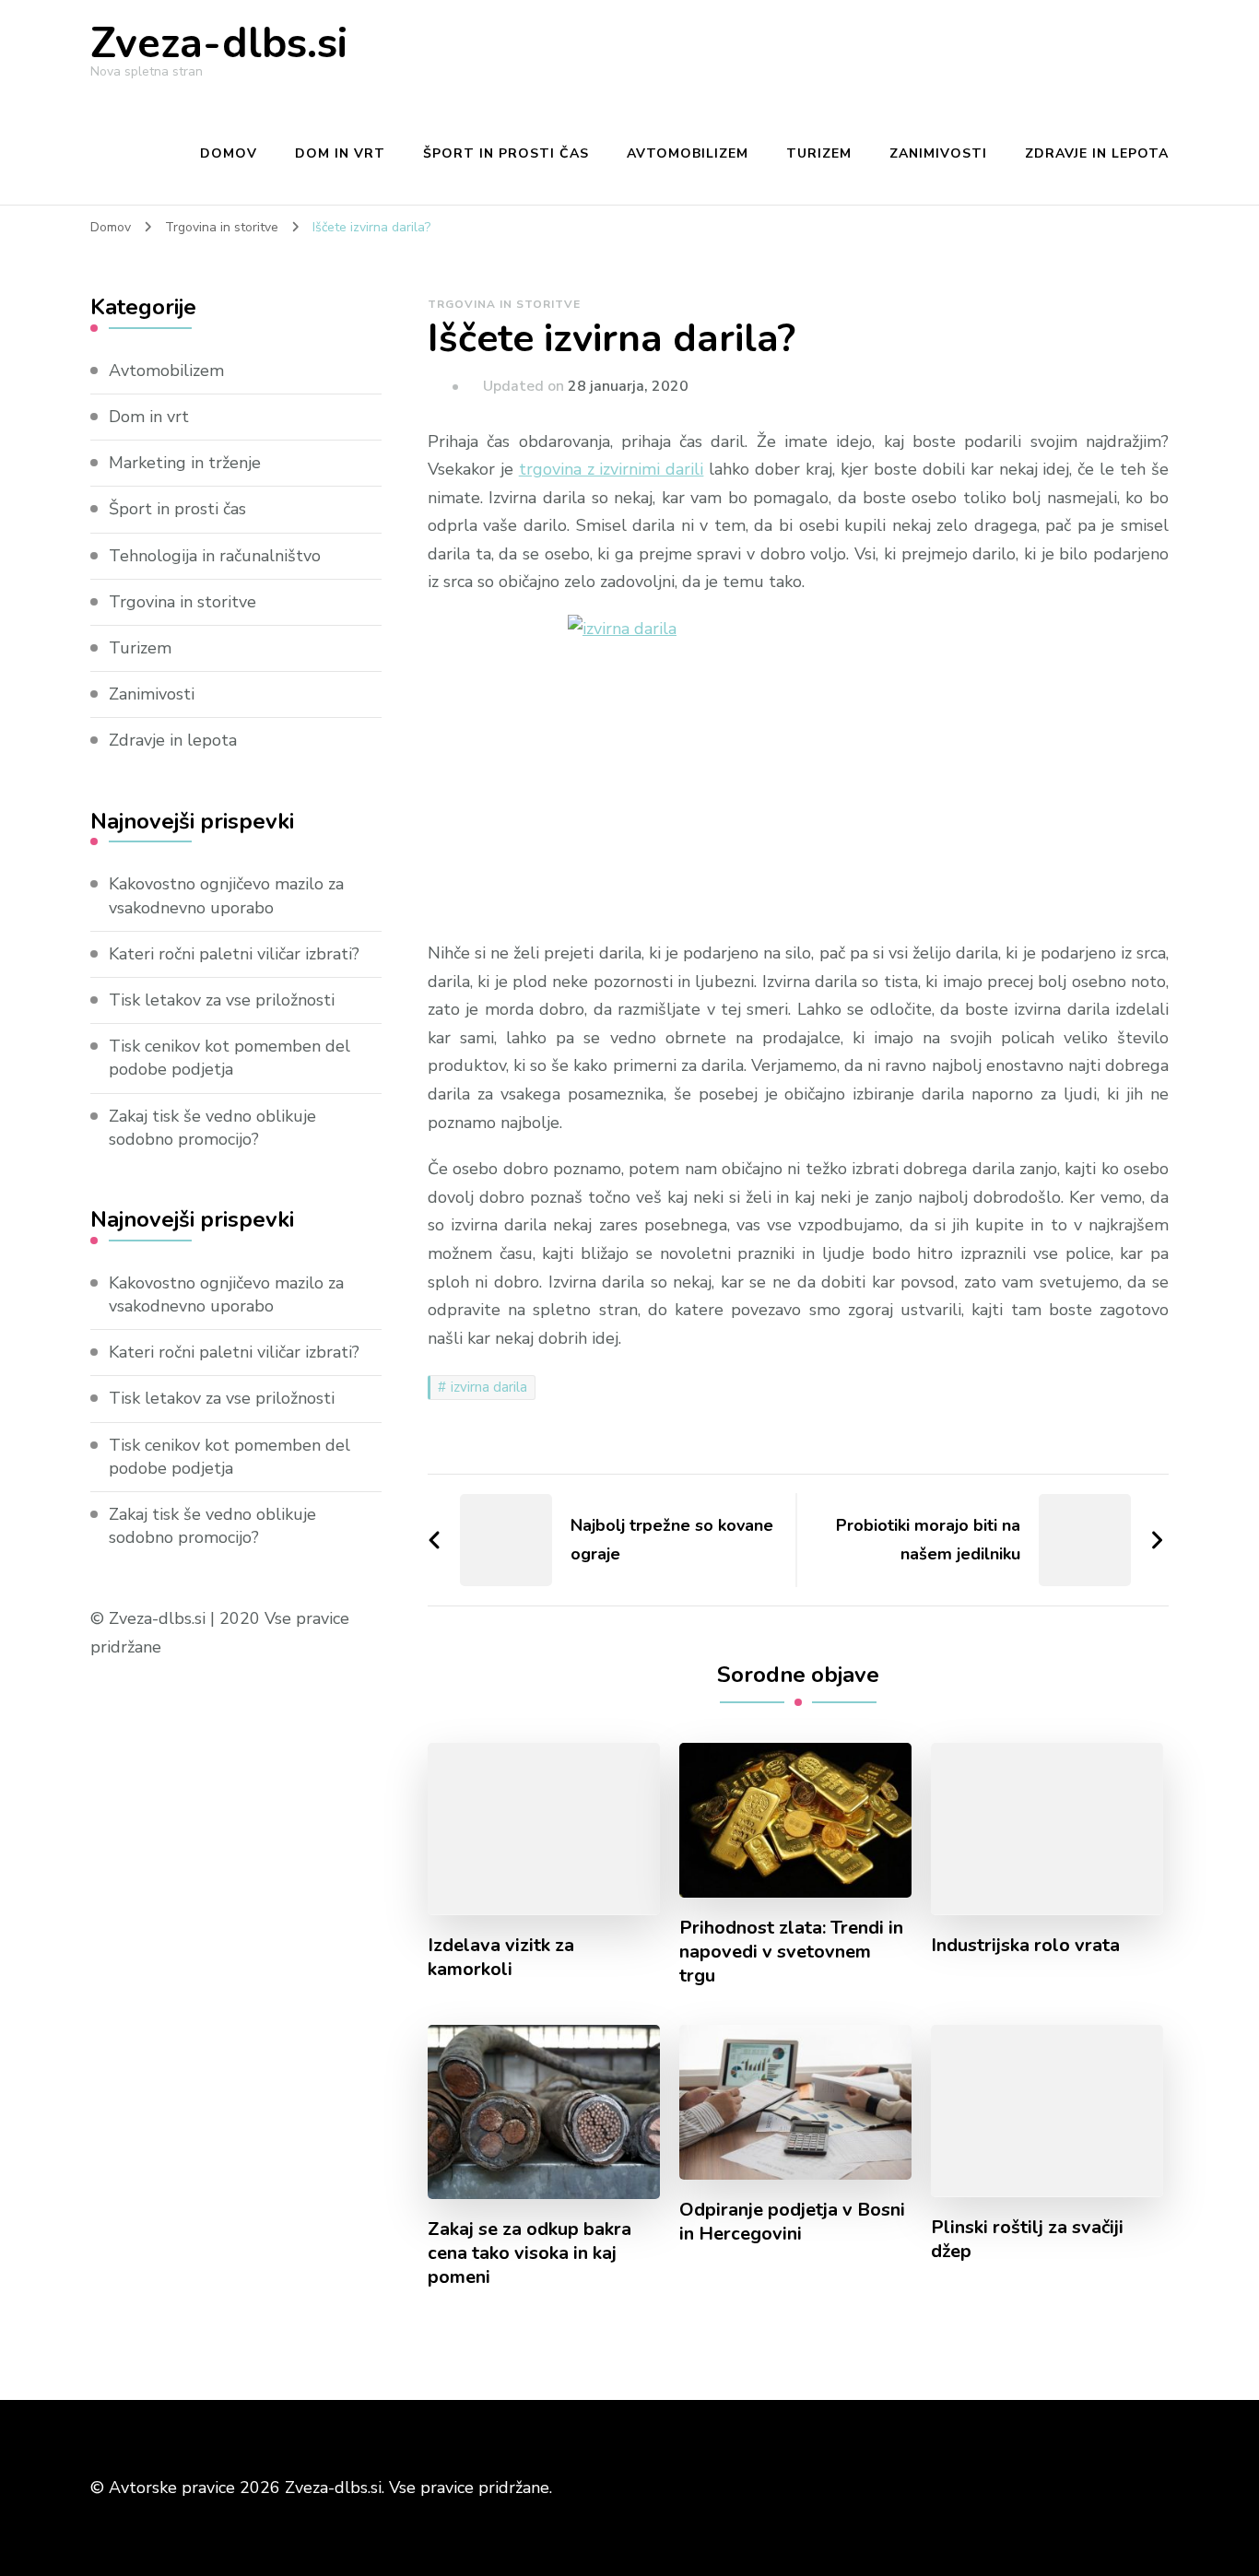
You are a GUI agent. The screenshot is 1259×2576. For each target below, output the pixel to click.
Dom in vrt (340, 153)
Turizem (819, 153)
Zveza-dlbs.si (219, 44)
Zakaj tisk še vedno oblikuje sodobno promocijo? (212, 1128)
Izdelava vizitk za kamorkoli (501, 1958)
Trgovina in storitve (504, 304)
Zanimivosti (938, 153)
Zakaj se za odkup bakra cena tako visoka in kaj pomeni (529, 2253)
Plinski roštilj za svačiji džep (1027, 2240)
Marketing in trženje (185, 463)
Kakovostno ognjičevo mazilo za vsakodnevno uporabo (226, 895)
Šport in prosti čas (506, 153)
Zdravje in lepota (1097, 153)
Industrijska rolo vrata (1025, 1946)
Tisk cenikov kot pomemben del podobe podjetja (229, 1058)
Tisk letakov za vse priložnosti (222, 1000)
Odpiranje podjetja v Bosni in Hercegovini (792, 2222)
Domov (229, 153)
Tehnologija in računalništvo (215, 556)
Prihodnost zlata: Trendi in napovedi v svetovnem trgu (791, 1952)
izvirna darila (489, 1387)
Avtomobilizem (688, 153)
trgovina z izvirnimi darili (612, 469)
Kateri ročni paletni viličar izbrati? (234, 954)
